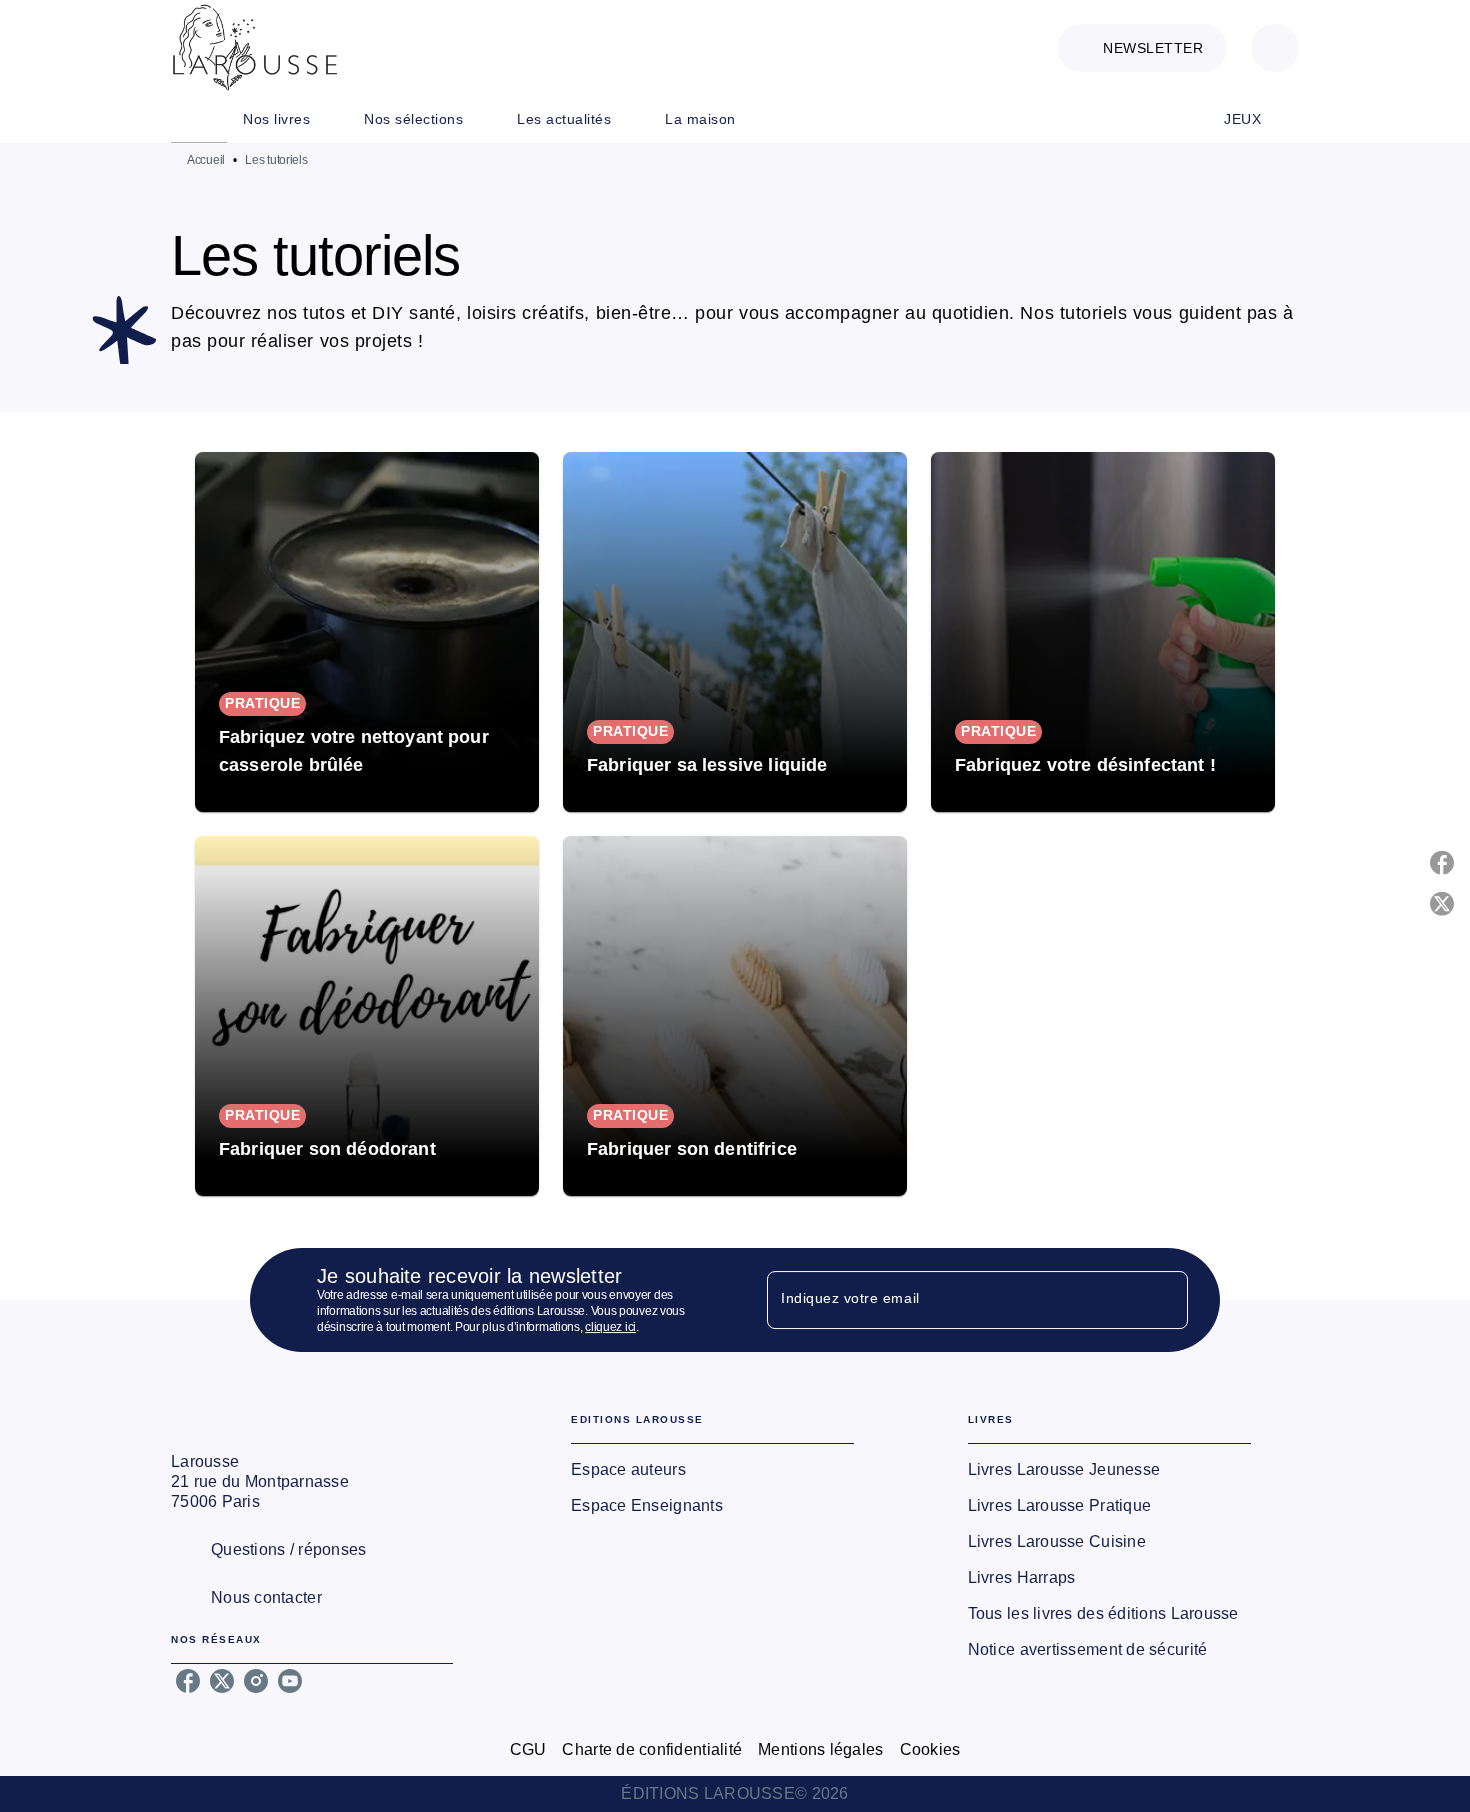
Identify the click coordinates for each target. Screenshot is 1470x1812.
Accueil (206, 160)
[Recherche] (1275, 48)
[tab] (199, 119)
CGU (528, 1749)
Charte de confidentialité (652, 1749)
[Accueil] (255, 47)
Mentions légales (820, 1749)
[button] (1142, 48)
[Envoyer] (1164, 1300)
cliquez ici (610, 1327)
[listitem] (188, 1681)
